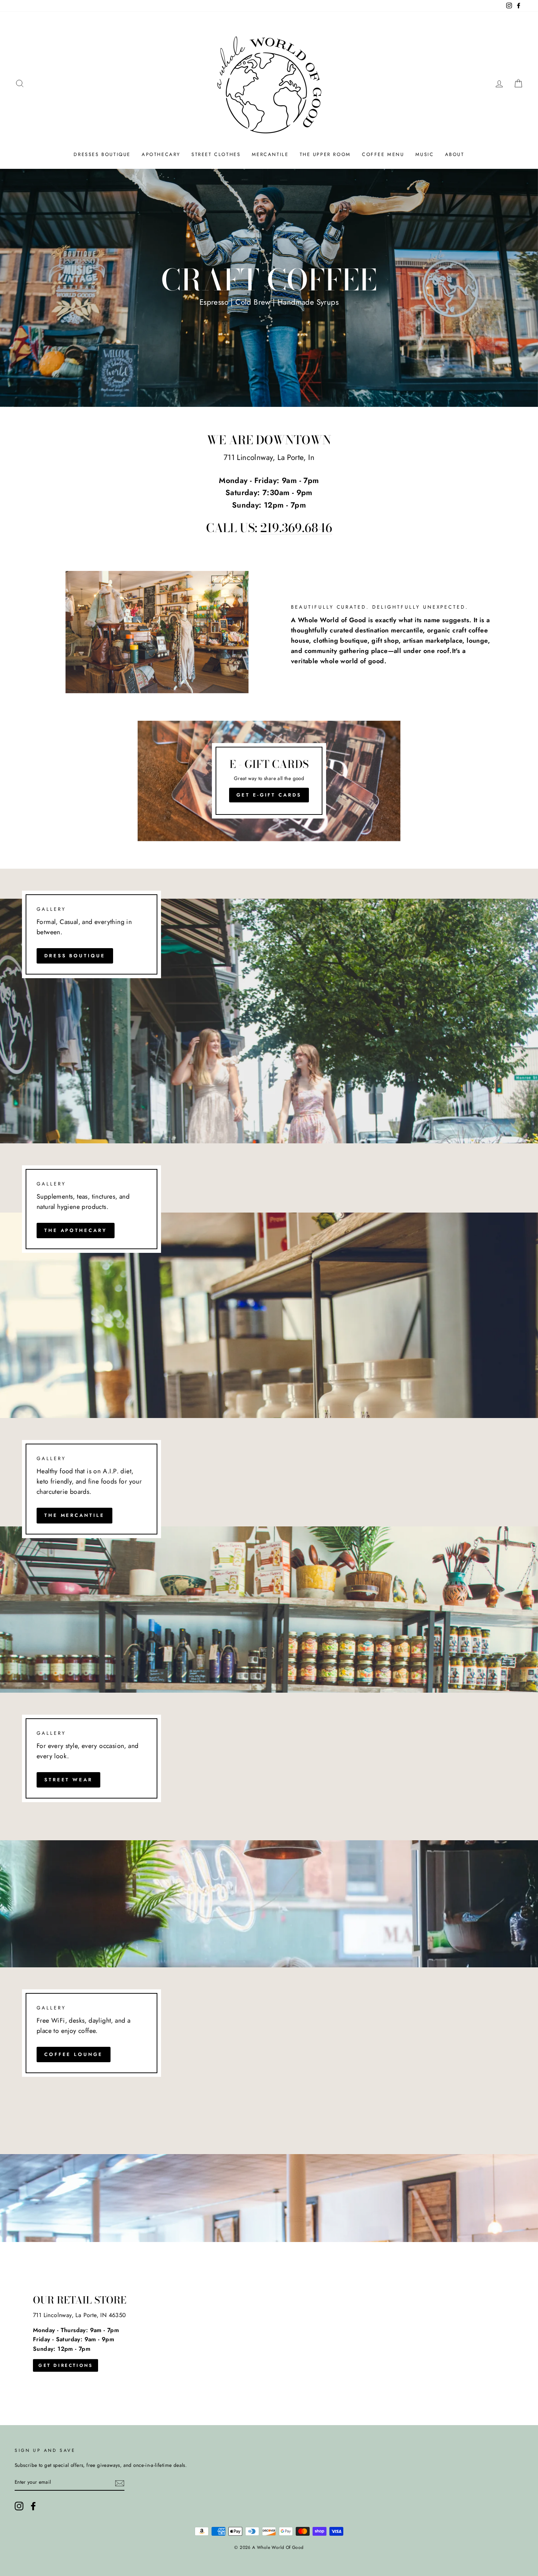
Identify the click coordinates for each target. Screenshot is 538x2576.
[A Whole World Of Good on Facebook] (33, 2506)
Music (425, 154)
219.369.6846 (296, 528)
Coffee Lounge (74, 2054)
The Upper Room (325, 154)
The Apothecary (76, 1230)
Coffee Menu (383, 154)
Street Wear (68, 1780)
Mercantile (270, 154)
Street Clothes (216, 154)
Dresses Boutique (102, 154)
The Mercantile (74, 1515)
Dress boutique (75, 956)
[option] (269, 288)
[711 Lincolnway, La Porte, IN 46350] (269, 2334)
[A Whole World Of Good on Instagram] (19, 2506)
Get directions (66, 2365)
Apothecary (161, 154)
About (455, 154)
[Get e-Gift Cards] (269, 781)
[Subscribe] (120, 2483)
